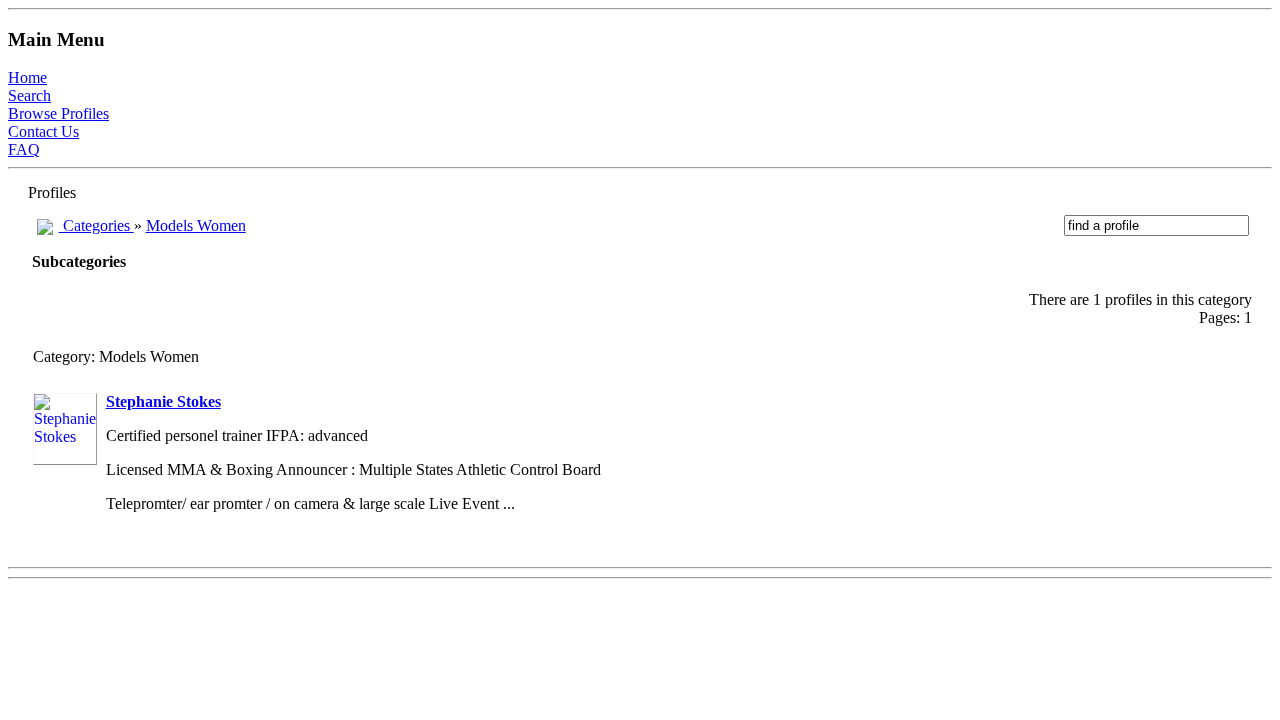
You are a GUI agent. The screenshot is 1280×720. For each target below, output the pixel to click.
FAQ (24, 149)
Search (29, 95)
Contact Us (43, 131)
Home (27, 77)
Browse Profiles (58, 113)
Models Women (196, 225)
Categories (96, 225)
